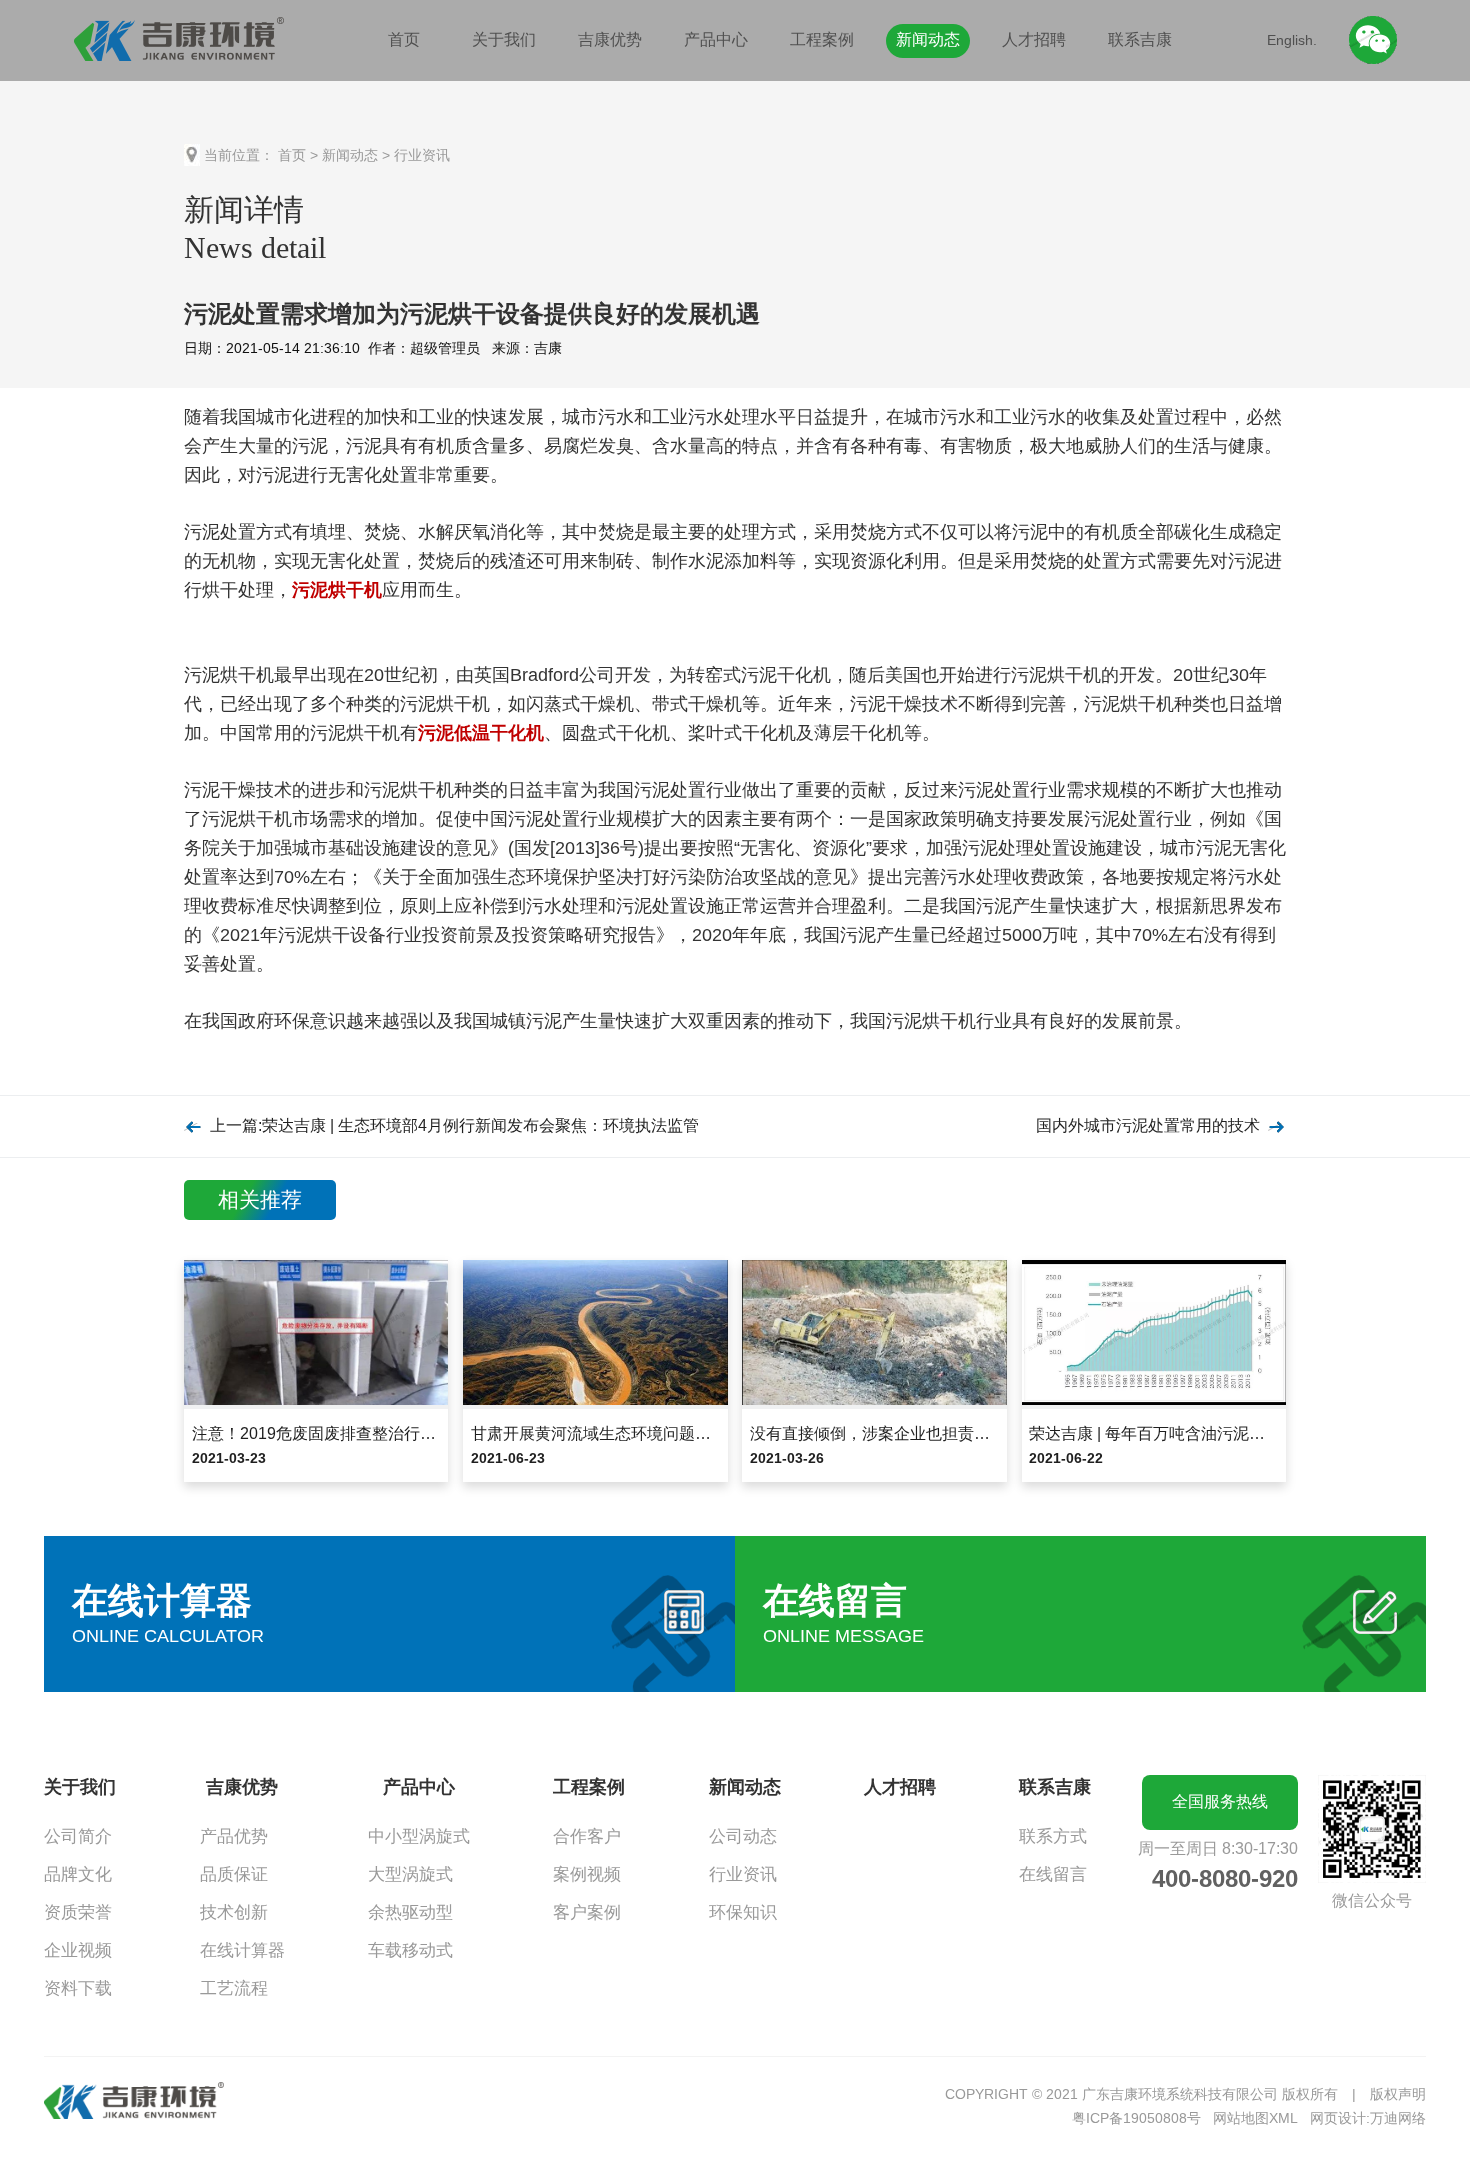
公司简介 (78, 1836)
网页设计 (1338, 2118)
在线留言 (1053, 1874)
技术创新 (234, 1912)
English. (1292, 40)
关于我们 (504, 39)
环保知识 (743, 1912)
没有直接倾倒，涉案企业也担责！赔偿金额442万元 (931, 1433)
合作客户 (587, 1836)
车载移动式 (410, 1950)
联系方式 (1053, 1836)
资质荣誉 (78, 1912)
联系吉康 (1140, 39)
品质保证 (234, 1874)
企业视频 (78, 1950)
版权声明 (1398, 2094)
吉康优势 (610, 39)
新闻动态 (928, 39)
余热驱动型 (410, 1912)
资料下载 (78, 1988)
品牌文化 (78, 1874)
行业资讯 (422, 155)
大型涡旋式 (410, 1874)
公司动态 (743, 1836)
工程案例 (822, 39)
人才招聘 (1034, 39)
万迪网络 (1398, 2118)
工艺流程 (234, 1988)
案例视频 (587, 1874)
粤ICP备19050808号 (1136, 2118)
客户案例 (587, 1912)
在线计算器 (242, 1950)
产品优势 (234, 1836)
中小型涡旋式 (419, 1836)
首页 (404, 39)
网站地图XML (1255, 2118)
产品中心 (716, 39)
